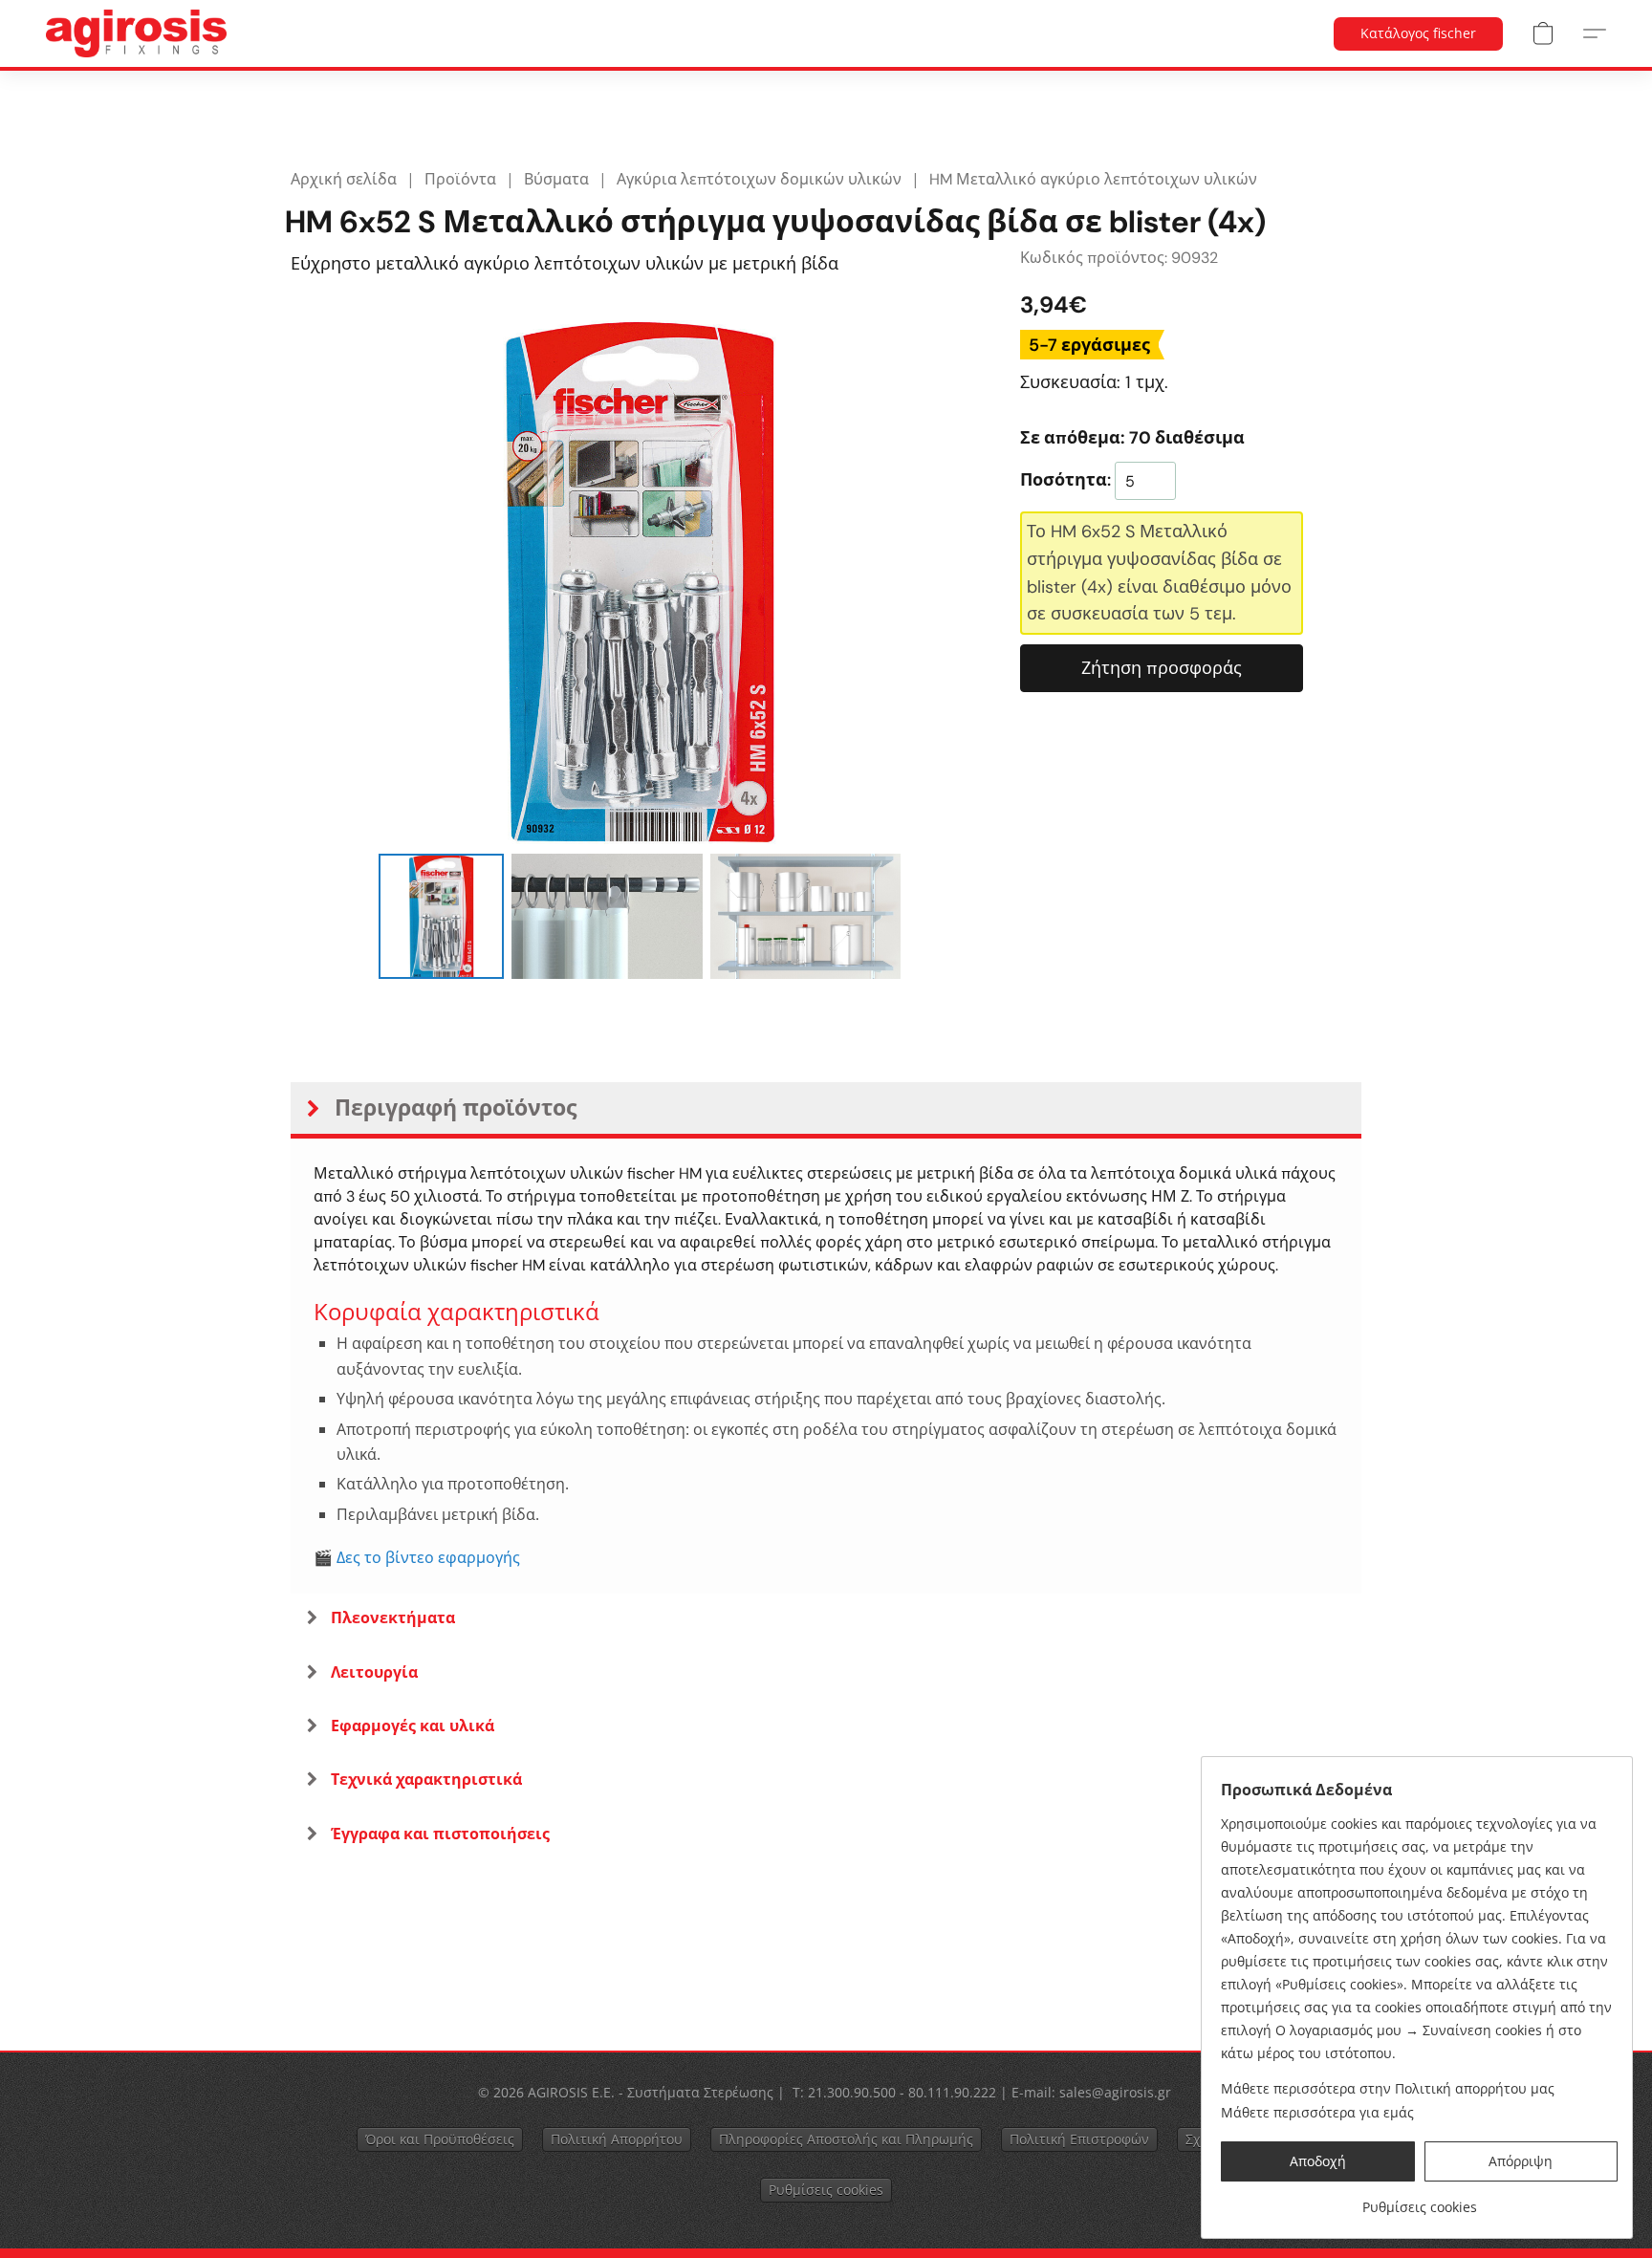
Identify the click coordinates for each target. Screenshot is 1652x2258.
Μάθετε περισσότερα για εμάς (1317, 2112)
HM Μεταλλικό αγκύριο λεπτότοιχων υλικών (1093, 179)
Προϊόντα (460, 179)
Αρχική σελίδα (344, 179)
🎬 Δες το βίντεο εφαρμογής (417, 1558)
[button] (136, 33)
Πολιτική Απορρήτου (617, 2139)
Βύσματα (556, 179)
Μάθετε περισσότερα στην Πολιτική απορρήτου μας (1388, 2088)
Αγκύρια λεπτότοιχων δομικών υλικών (759, 179)
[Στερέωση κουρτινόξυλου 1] (607, 916)
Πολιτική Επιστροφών (1079, 2139)
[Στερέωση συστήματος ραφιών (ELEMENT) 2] (806, 916)
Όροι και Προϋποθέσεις (440, 2139)
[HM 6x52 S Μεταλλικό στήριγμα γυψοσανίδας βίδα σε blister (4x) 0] (441, 916)
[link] (1419, 2200)
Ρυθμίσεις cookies (826, 2190)
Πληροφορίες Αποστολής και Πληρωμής (846, 2139)
